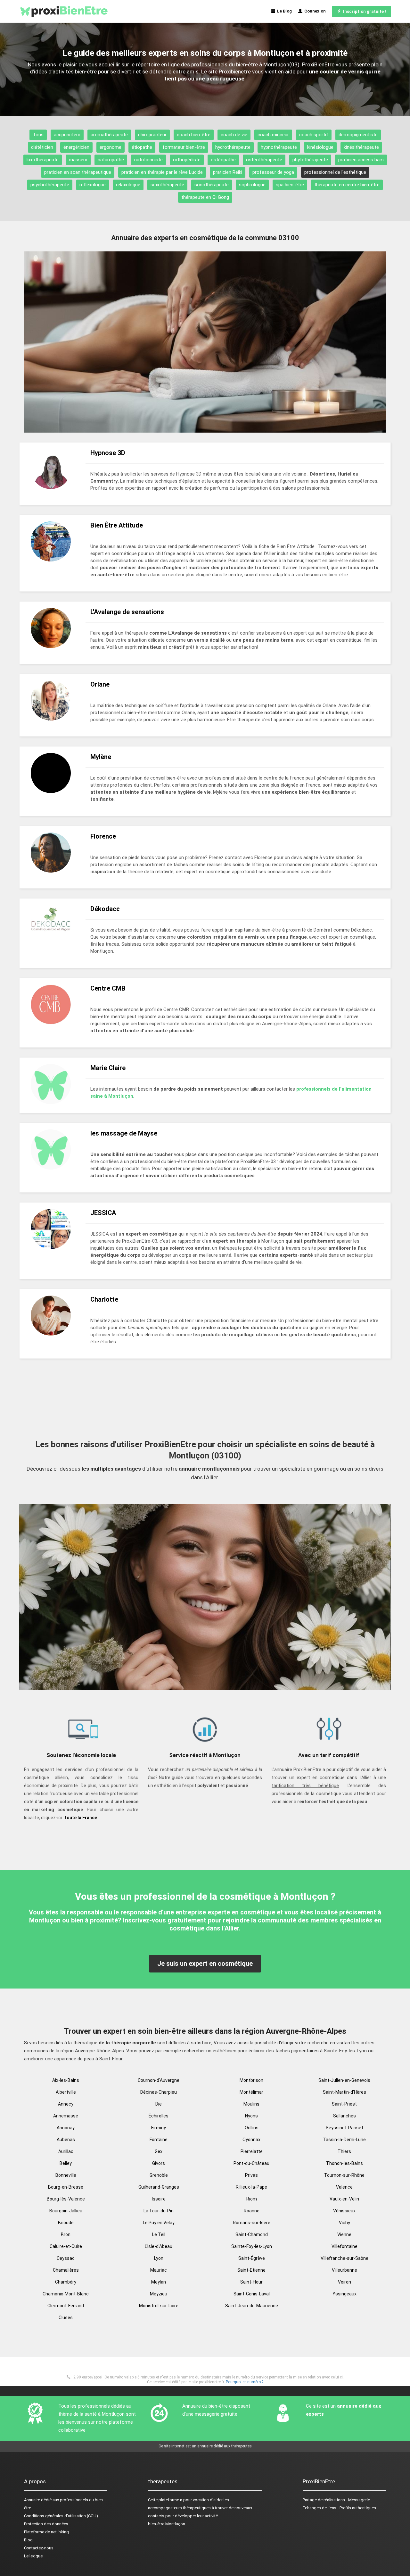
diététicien (42, 147)
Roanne (252, 2211)
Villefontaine (344, 2246)
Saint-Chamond (252, 2234)
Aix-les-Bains (66, 2080)
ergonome (111, 147)
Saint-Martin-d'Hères (344, 2092)
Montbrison (251, 2080)
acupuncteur (67, 135)
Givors (159, 2163)
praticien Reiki (228, 172)
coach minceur (273, 135)
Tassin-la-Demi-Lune (344, 2140)
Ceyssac (66, 2258)
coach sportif (314, 135)
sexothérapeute (167, 185)
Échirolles (159, 2116)
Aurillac (66, 2151)
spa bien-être (290, 185)
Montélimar (251, 2092)
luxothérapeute (43, 160)
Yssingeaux (344, 2294)
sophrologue (252, 185)
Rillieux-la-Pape (251, 2187)
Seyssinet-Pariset (344, 2128)
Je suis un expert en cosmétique (205, 1964)
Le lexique (33, 2556)
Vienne (344, 2234)
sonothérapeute (212, 185)
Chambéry (66, 2282)
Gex (159, 2151)
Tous (38, 135)
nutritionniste (148, 160)
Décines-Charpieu (159, 2092)
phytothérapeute (310, 160)
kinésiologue (320, 147)
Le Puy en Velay (159, 2223)
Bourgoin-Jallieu (66, 2211)
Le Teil (159, 2234)
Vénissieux (344, 2211)
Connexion (314, 11)
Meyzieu (159, 2294)
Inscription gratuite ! (364, 11)
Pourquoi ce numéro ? (245, 2382)
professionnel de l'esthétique (335, 172)
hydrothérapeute (233, 147)
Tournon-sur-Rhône (344, 2175)
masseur (78, 160)
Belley (66, 2163)
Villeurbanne (344, 2270)
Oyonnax (251, 2140)
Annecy (66, 2104)
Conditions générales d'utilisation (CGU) (61, 2516)
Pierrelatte (252, 2151)
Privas (251, 2175)
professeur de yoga (273, 172)
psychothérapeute (50, 185)
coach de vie (234, 135)
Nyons (251, 2116)
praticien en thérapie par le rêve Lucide (162, 172)
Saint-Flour (251, 2282)
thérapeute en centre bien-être (347, 185)
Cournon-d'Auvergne (159, 2080)
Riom (252, 2199)
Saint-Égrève (252, 2258)
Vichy (344, 2223)
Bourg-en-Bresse (66, 2187)
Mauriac (159, 2270)
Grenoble (159, 2175)
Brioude (66, 2223)
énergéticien (76, 147)
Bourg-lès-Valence (66, 2199)
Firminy (159, 2128)
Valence (344, 2187)
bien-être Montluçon (167, 2524)
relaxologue (128, 185)
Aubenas (66, 2140)
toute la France (81, 1818)
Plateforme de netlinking (46, 2532)
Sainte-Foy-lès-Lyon (252, 2246)
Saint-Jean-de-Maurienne (252, 2306)
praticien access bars (361, 160)
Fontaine (159, 2140)
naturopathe (111, 160)
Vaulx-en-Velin (344, 2199)
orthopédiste (187, 160)
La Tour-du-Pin (159, 2211)
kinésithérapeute (361, 147)
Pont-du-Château (251, 2163)
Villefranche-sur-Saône (344, 2258)
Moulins (251, 2104)
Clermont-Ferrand (66, 2306)
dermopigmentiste (358, 135)
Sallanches (344, 2116)
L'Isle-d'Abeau (159, 2246)
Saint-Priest (344, 2104)
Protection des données (46, 2524)
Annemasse (66, 2116)
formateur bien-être (184, 147)
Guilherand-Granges (159, 2187)
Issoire (159, 2199)
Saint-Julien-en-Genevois (344, 2080)
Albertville (66, 2092)
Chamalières (66, 2270)
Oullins (252, 2128)
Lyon (159, 2258)
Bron (66, 2234)
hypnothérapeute (279, 147)
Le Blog (283, 11)
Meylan (159, 2282)
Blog (28, 2540)
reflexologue (93, 185)
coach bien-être (194, 135)
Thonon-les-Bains (344, 2163)
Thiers (344, 2151)
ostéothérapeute (264, 160)
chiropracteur (152, 135)
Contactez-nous (39, 2548)
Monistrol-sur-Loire (159, 2306)
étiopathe (142, 147)
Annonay (66, 2128)
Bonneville (66, 2175)
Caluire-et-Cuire (66, 2246)
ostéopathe (223, 160)
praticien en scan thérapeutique (78, 172)
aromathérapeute (109, 135)
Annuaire (32, 2500)
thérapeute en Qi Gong (205, 197)
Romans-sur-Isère (252, 2223)
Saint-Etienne (251, 2270)
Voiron (344, 2282)
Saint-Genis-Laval (252, 2294)
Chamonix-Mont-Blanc (66, 2294)
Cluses (66, 2318)
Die (159, 2104)
